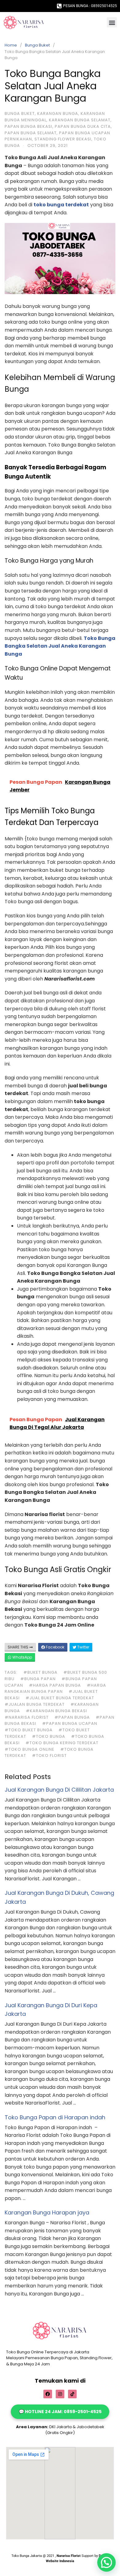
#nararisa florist (27, 1717)
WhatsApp (22, 1657)
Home (11, 45)
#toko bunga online (30, 1749)
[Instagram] (60, 2394)
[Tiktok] (72, 2394)
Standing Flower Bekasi (63, 139)
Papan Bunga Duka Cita (83, 126)
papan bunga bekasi (28, 126)
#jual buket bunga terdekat (60, 1698)
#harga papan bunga (55, 1685)
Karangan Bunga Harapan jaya (47, 2212)
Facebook (55, 1647)
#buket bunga (40, 1672)
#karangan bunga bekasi (56, 1711)
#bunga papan (38, 1679)
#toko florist (49, 1755)
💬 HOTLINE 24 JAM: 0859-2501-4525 (60, 2412)
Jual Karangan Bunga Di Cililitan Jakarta (59, 1790)
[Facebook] (48, 2394)
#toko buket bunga (29, 1730)
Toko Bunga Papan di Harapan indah (55, 2117)
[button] (112, 22)
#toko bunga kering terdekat (62, 1743)
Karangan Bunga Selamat (80, 120)
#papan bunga (72, 1717)
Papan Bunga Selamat (31, 133)
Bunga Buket (37, 45)
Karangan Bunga (58, 113)
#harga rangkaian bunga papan (55, 1688)
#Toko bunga (49, 1736)
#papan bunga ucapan (70, 1723)
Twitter (83, 1647)
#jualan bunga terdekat (35, 1704)
